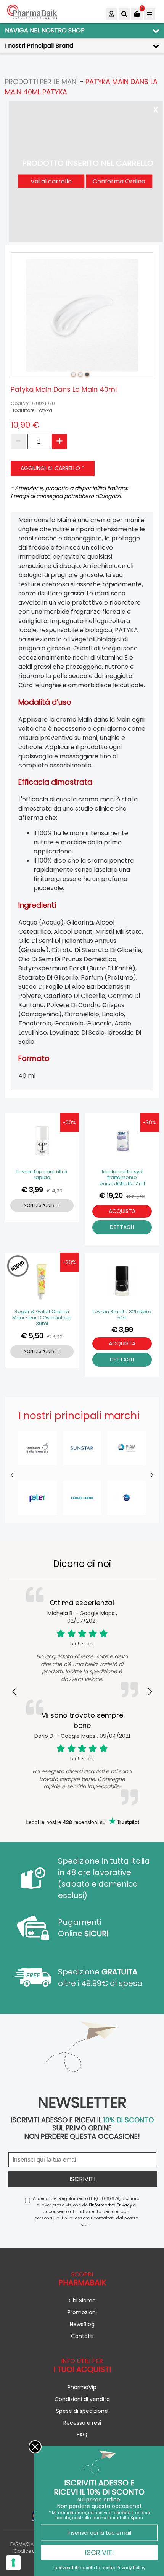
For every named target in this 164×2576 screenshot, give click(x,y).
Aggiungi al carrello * (52, 468)
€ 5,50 (32, 1336)
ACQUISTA (122, 1211)
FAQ (82, 2435)
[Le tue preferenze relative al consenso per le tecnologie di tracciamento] (13, 2563)
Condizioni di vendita (82, 2399)
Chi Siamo (82, 2300)
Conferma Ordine (119, 181)
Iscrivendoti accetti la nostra (99, 2567)
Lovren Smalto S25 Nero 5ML (122, 1315)
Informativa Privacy (111, 2205)
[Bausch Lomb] (82, 1498)
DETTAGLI (122, 1227)
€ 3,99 (32, 1190)
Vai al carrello (51, 181)
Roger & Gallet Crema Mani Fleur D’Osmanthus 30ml (42, 1318)
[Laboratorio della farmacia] (38, 1448)
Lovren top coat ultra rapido (42, 1175)
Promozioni (82, 2312)
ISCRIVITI (99, 2552)
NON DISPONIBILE (42, 1205)
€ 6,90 (55, 1337)
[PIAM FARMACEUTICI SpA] (126, 1448)
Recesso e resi (82, 2423)
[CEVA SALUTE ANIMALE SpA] (126, 1498)
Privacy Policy (131, 2567)
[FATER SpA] (38, 1498)
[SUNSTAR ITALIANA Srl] (82, 1448)
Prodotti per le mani (41, 82)
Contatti (82, 2336)
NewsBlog (82, 2324)
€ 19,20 (111, 1195)
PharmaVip (82, 2387)
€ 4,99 (55, 1191)
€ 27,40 (136, 1196)
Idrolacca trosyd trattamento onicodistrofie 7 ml (122, 1178)
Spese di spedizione (82, 2411)
